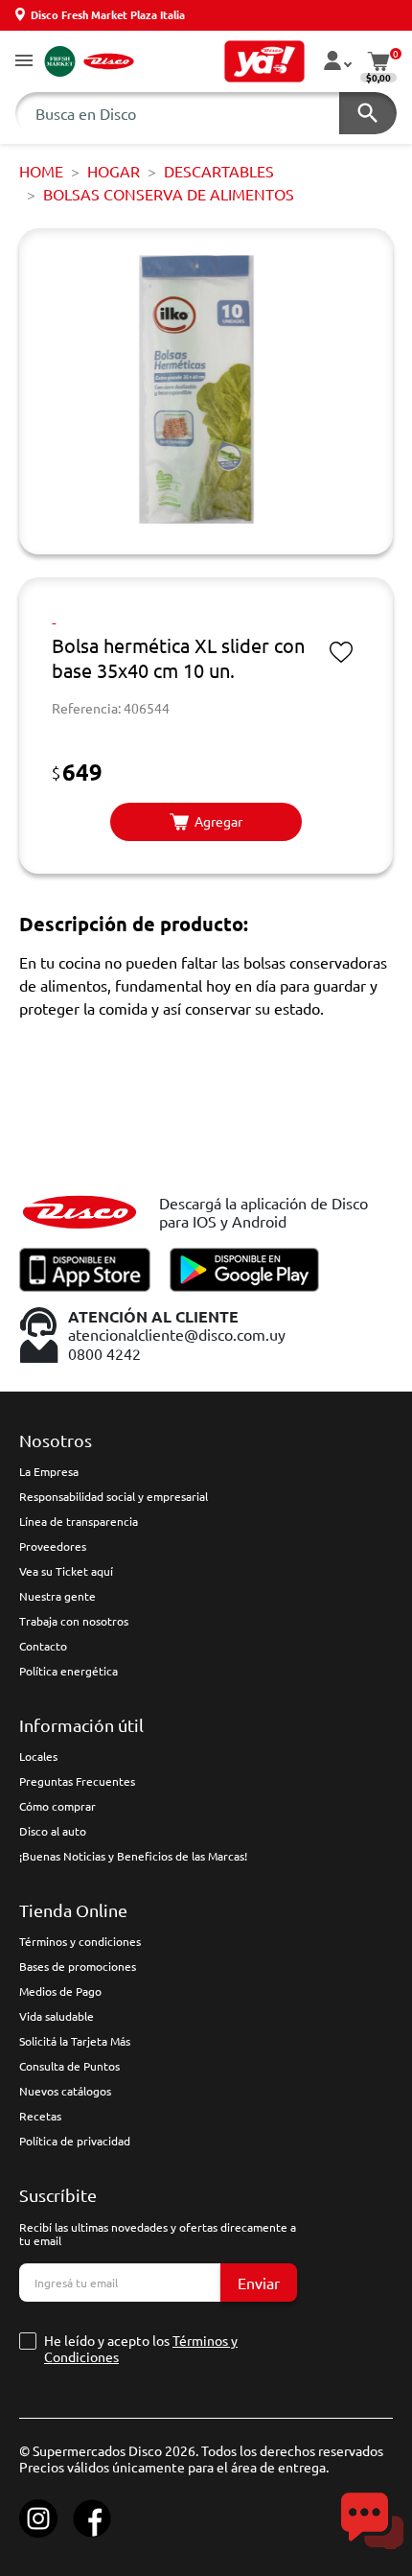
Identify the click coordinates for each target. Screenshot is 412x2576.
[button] (24, 62)
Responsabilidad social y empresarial (114, 1496)
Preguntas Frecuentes (77, 1781)
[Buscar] (368, 113)
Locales (38, 1756)
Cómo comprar (57, 1806)
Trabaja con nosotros (74, 1621)
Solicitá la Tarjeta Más (75, 2041)
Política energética (69, 1671)
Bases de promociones (78, 1966)
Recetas (40, 2116)
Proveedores (53, 1546)
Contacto (43, 1646)
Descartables (219, 171)
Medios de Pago (60, 1991)
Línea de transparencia (79, 1521)
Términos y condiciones (80, 1941)
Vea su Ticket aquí (66, 1571)
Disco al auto (53, 1831)
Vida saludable (57, 2016)
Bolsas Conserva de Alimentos (169, 194)
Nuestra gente (57, 1596)
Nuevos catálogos (65, 2091)
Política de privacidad (75, 2141)
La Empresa (49, 1471)
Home (41, 171)
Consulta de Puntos (69, 2066)
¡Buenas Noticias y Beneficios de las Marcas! (133, 1856)
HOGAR (114, 171)
